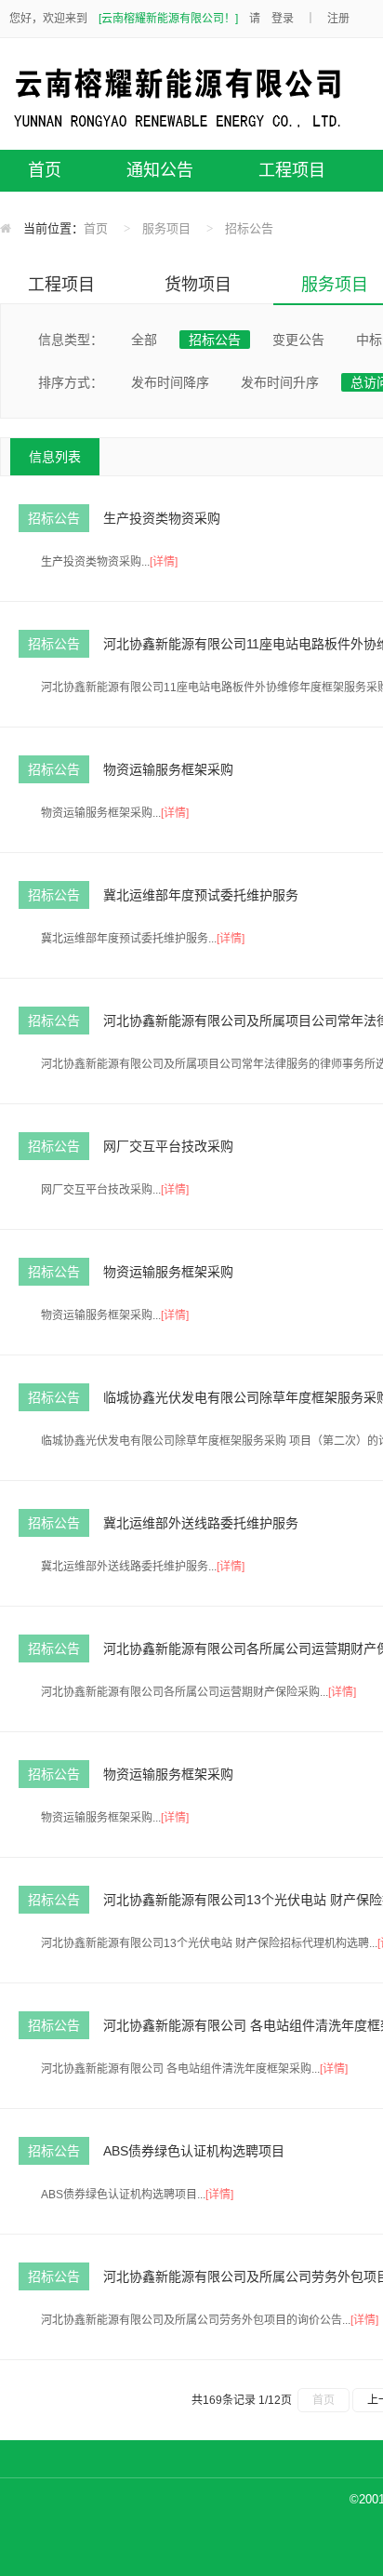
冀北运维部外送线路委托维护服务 (201, 1523)
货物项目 (198, 285)
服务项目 (166, 228)
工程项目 (292, 170)
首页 (45, 170)
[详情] (164, 562)
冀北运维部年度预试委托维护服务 (201, 895)
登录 (283, 19)
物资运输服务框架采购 (168, 769)
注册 (338, 19)
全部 (144, 340)
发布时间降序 (170, 382)
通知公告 (160, 170)
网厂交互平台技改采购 (168, 1146)
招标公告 (249, 228)
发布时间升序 (280, 382)
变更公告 (298, 340)
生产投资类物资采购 (162, 518)
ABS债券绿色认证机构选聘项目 (194, 2151)
